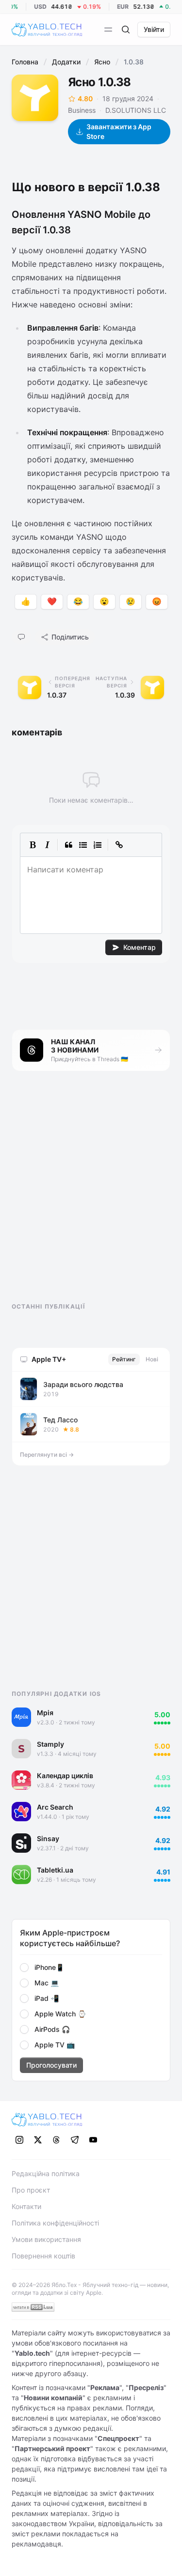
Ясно (102, 62)
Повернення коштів (43, 2256)
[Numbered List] (98, 845)
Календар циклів (65, 1776)
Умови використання (46, 2239)
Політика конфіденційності (55, 2223)
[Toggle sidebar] (108, 30)
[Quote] (68, 845)
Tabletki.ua (55, 1870)
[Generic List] (83, 845)
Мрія (45, 1713)
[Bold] (33, 845)
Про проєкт (31, 2190)
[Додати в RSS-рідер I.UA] (33, 2307)
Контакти (26, 2206)
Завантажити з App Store (119, 131)
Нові (152, 1359)
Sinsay (48, 1838)
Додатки (66, 62)
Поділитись (70, 637)
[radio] (24, 1967)
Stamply (50, 1744)
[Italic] (47, 845)
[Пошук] (126, 30)
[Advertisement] (84, 1195)
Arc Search (55, 1807)
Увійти (154, 29)
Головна (25, 62)
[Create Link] (119, 845)
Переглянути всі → (47, 1455)
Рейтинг (124, 1359)
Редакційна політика (46, 2173)
